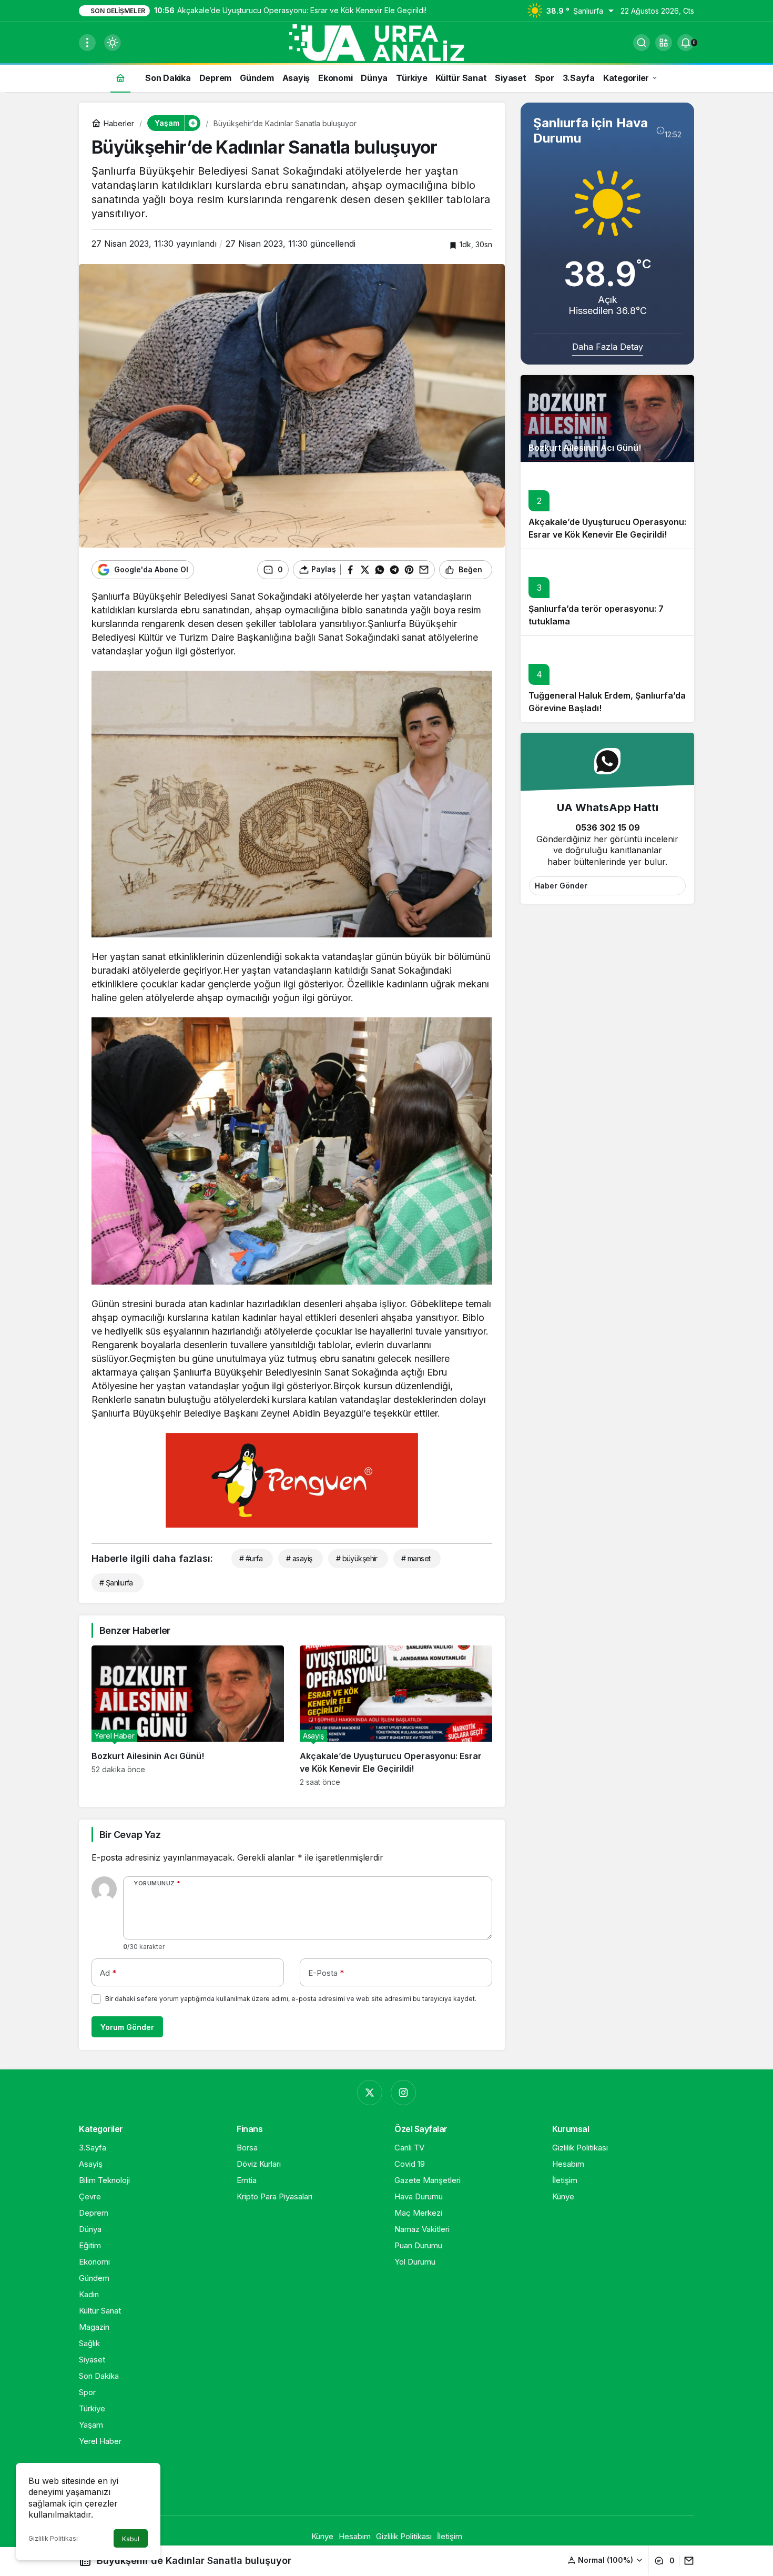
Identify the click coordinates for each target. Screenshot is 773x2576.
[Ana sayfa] (120, 78)
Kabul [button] (131, 2539)
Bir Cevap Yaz (130, 1835)
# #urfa (251, 1558)
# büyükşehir (357, 1558)
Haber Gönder (561, 886)
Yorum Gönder (127, 2027)
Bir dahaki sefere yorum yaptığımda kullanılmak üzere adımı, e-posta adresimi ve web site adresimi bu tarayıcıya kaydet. (291, 1999)
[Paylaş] (686, 2561)
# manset (416, 1558)
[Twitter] (370, 2093)
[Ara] (642, 43)
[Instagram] (403, 2093)
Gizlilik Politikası (53, 2538)
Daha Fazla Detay (608, 347)
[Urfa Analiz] (387, 42)
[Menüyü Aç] (87, 43)
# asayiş (299, 1558)
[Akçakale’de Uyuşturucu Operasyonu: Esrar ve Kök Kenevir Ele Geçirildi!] (396, 1716)
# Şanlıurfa (116, 1583)
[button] (664, 43)
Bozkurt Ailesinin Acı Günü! (585, 448)
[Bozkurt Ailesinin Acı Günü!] (188, 1716)
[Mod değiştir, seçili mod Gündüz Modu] (113, 43)
